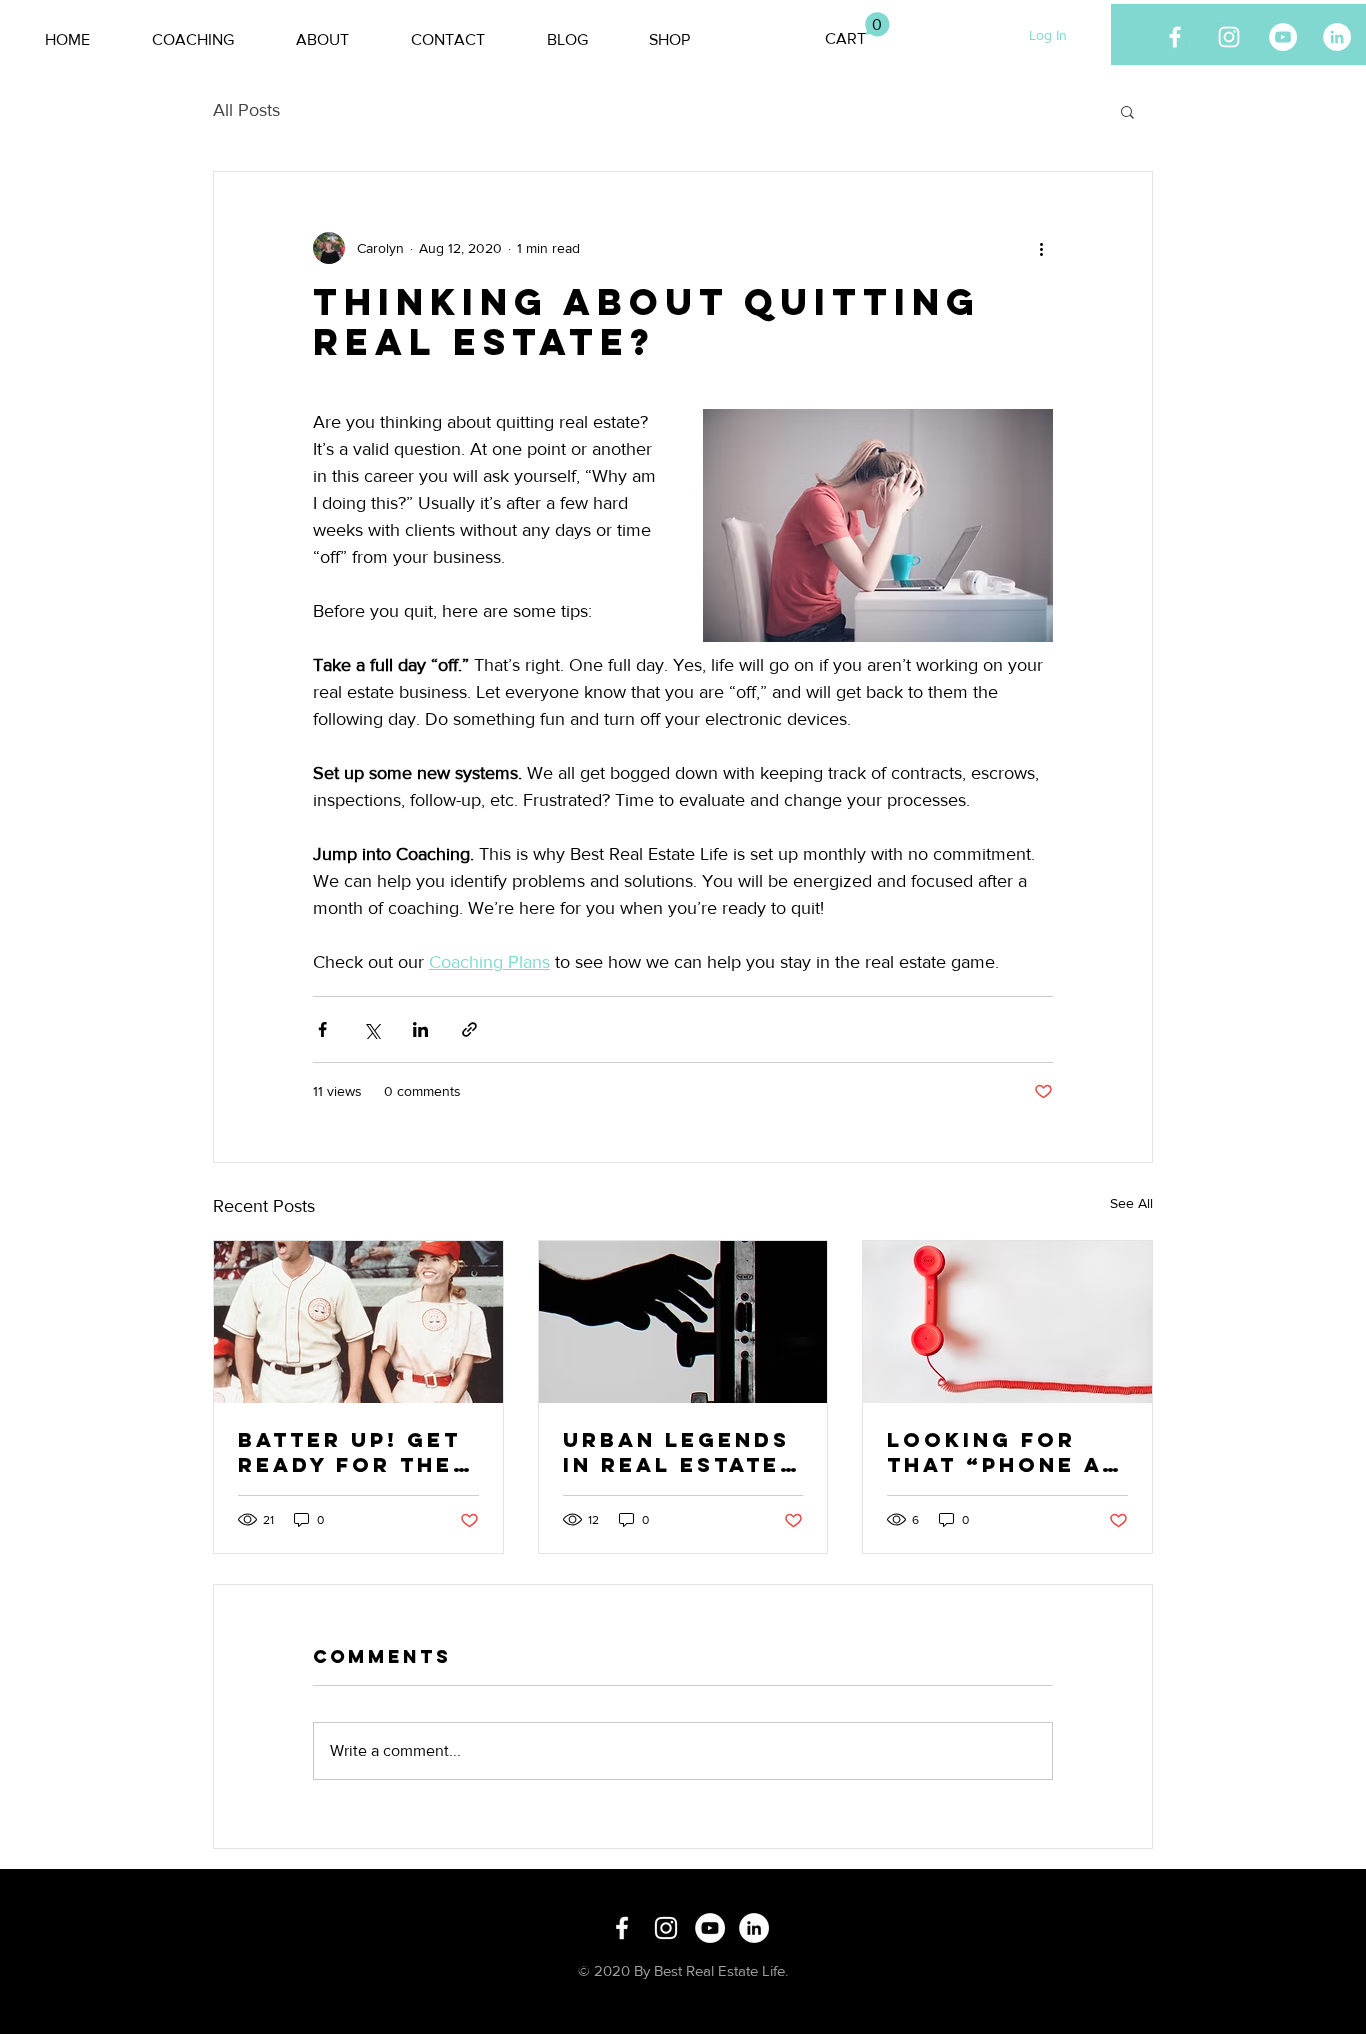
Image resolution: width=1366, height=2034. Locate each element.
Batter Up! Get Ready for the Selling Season (355, 1452)
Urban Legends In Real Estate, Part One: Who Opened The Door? (677, 1452)
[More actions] (1041, 248)
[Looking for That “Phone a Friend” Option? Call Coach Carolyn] (1007, 1322)
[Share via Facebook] (322, 1029)
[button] (857, 30)
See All (1131, 1203)
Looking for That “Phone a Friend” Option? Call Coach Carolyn (1003, 1452)
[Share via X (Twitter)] (371, 1029)
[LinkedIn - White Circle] (1337, 37)
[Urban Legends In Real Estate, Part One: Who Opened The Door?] (683, 1322)
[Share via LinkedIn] (420, 1029)
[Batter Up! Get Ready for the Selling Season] (358, 1322)
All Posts (246, 110)
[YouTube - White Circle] (1283, 37)
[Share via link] (469, 1029)
